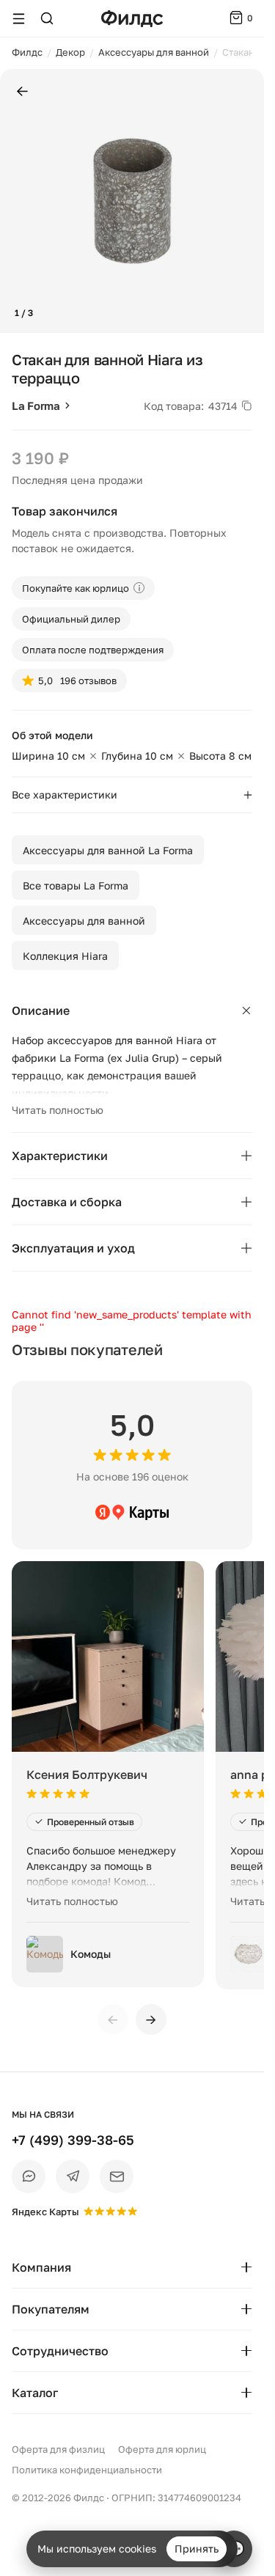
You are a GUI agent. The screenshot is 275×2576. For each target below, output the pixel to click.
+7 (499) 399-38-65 (73, 2140)
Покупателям (51, 2309)
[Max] (29, 2176)
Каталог (35, 2393)
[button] (17, 201)
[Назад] (22, 92)
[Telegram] (73, 2176)
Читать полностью (58, 1110)
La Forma (36, 406)
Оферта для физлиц (58, 2449)
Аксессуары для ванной (84, 921)
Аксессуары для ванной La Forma (108, 850)
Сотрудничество (60, 2351)
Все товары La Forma (76, 885)
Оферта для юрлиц (162, 2449)
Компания (41, 2267)
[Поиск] (47, 18)
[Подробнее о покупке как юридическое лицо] (139, 588)
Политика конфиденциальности (87, 2470)
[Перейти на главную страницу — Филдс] (132, 19)
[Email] (117, 2176)
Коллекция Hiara (65, 956)
